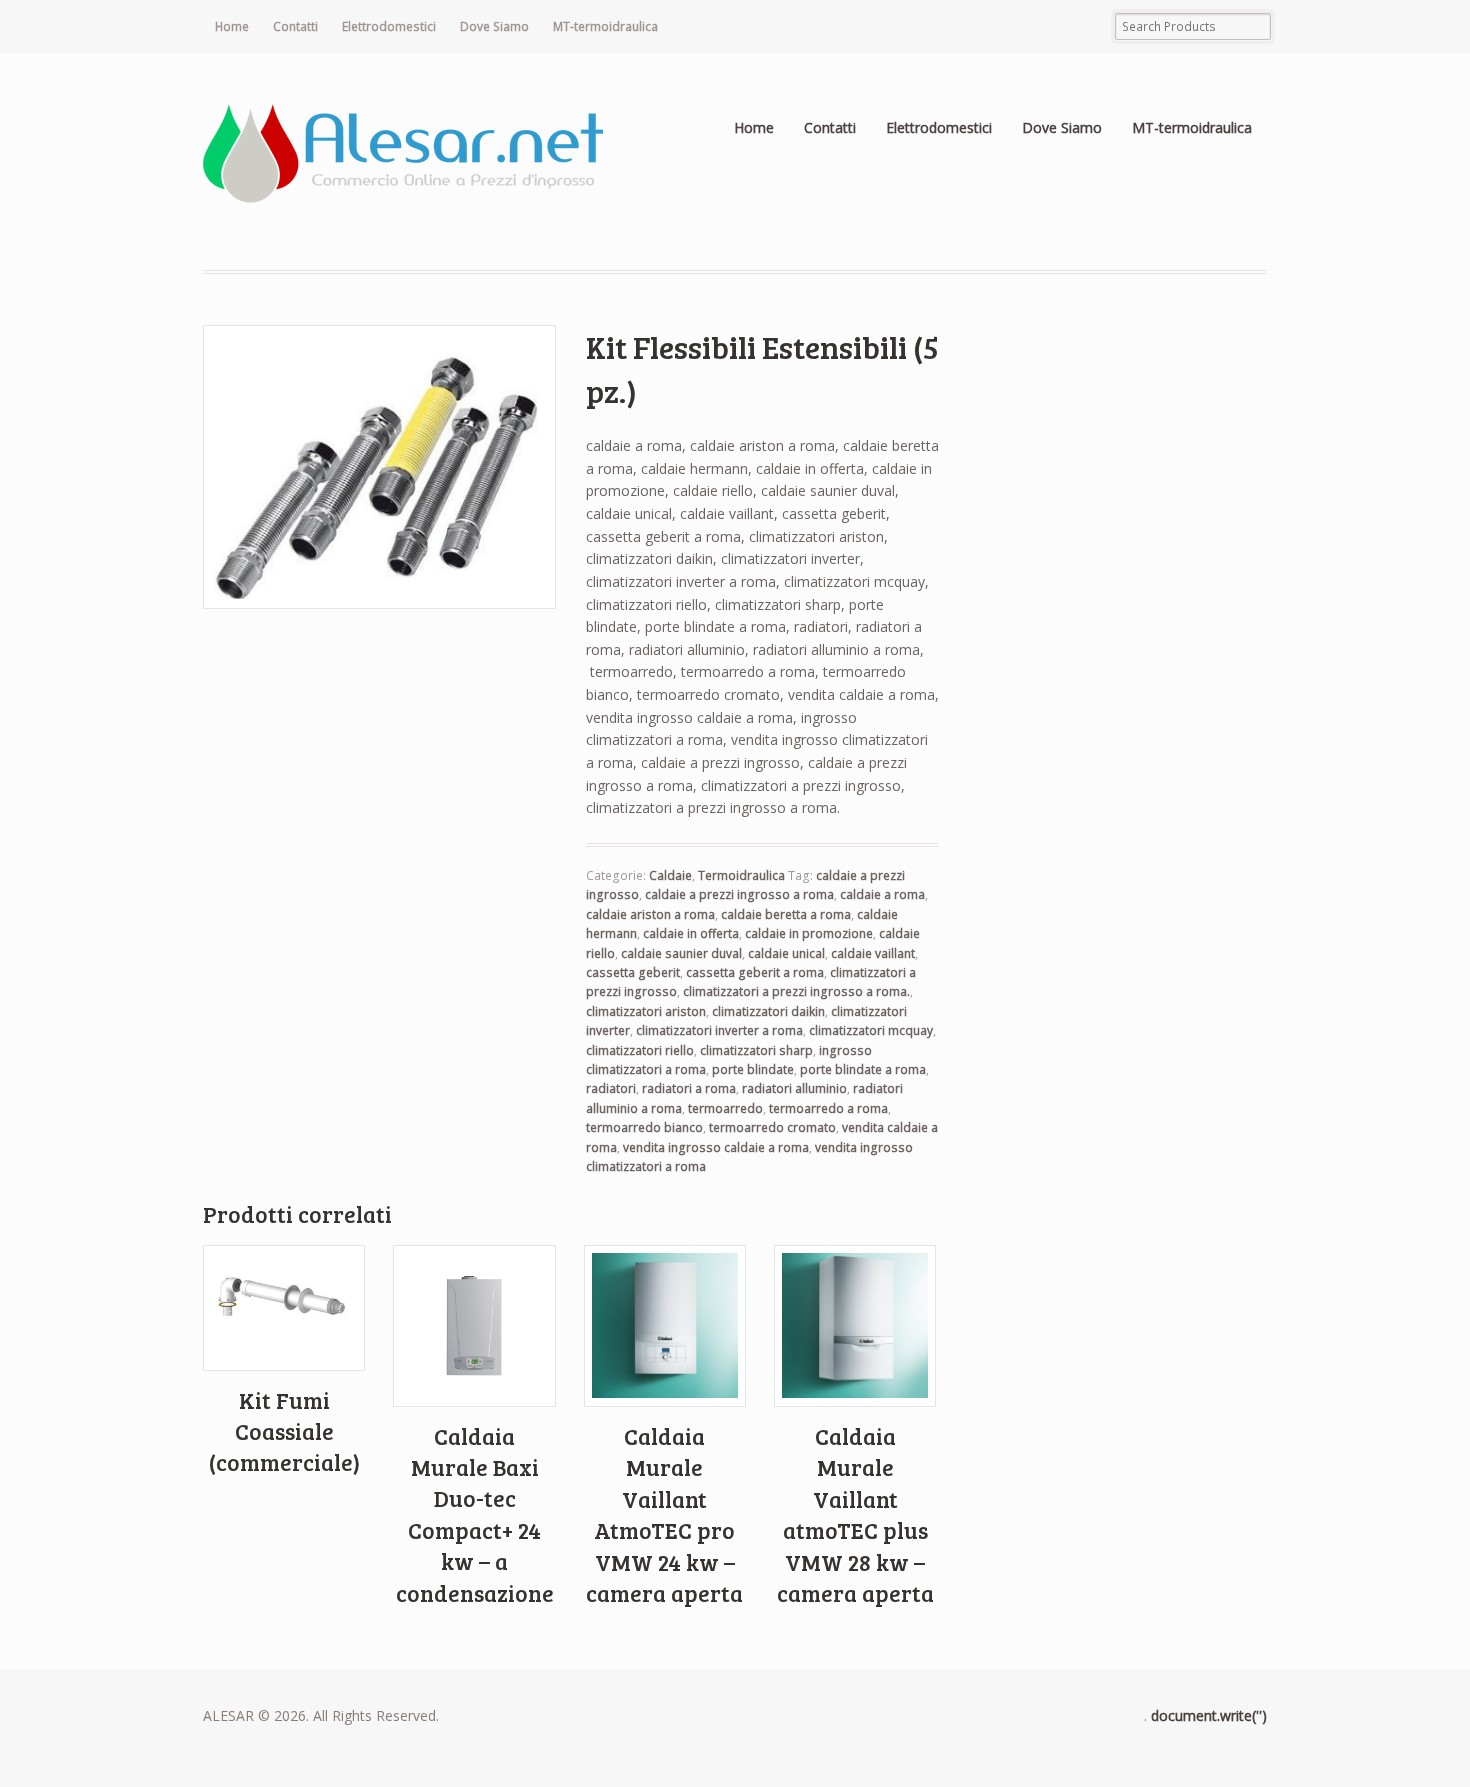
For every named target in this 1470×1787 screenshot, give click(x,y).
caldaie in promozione (809, 933)
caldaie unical (786, 953)
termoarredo (725, 1108)
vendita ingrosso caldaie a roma (716, 1147)
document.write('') (1209, 1715)
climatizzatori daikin (768, 1011)
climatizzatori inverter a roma (719, 1030)
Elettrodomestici (389, 26)
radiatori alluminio (794, 1088)
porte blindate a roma (863, 1069)
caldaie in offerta (691, 933)
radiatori (611, 1088)
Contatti (295, 26)
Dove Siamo (494, 26)
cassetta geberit (633, 972)
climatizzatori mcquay (871, 1030)
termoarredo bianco (644, 1127)
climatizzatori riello (640, 1050)
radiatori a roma (689, 1088)
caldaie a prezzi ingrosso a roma (739, 894)
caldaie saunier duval (681, 953)
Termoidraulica (741, 875)
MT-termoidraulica (605, 26)
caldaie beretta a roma (786, 914)
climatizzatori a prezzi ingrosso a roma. (796, 991)
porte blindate (753, 1069)
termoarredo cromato (772, 1127)
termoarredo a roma (828, 1108)
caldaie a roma (882, 894)
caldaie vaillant (873, 953)
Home (232, 26)
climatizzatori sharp (756, 1050)
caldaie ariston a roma (650, 914)
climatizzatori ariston (646, 1011)
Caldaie (670, 875)
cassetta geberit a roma (755, 972)
